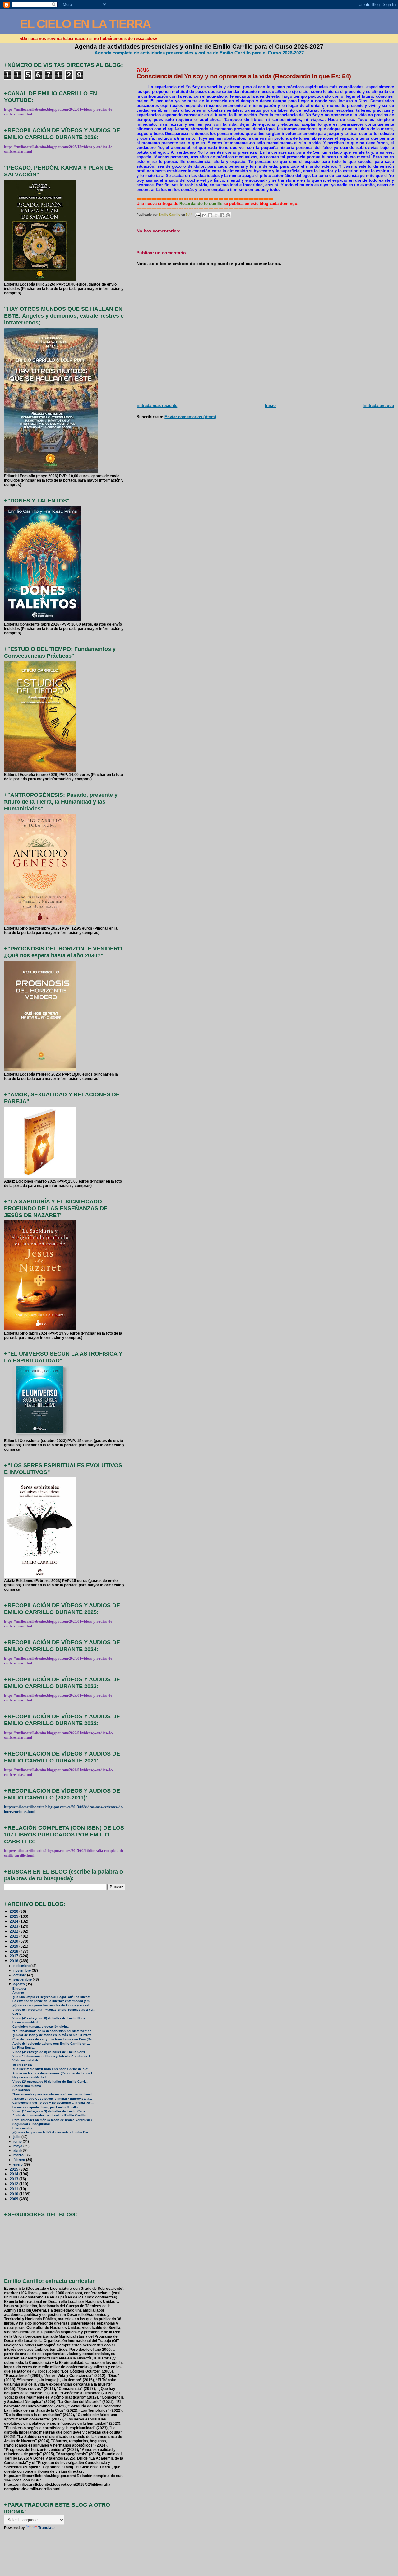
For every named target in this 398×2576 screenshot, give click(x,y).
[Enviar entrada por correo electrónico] (197, 215)
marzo (19, 2155)
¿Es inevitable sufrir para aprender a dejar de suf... (51, 2069)
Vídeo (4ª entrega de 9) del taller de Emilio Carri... (50, 2018)
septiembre (23, 1979)
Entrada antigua (379, 406)
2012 (14, 2184)
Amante (18, 1993)
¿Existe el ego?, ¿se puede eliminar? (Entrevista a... (52, 2099)
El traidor (19, 1988)
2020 (14, 1941)
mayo (18, 2146)
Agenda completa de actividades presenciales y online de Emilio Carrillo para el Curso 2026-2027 (199, 53)
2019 (14, 1946)
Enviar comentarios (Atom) (190, 417)
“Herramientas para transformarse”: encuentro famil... (53, 2094)
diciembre (22, 1966)
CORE (17, 2014)
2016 (14, 1961)
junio (18, 2141)
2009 (14, 2199)
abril (17, 2150)
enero (19, 2164)
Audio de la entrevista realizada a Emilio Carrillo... (51, 2115)
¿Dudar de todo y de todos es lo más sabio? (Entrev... (53, 2035)
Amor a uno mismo (27, 2086)
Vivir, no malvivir (25, 2060)
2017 (14, 1956)
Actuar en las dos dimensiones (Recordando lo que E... (54, 2073)
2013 (14, 2179)
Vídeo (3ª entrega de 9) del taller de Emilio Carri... (50, 2052)
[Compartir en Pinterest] (228, 215)
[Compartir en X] (216, 215)
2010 (14, 2194)
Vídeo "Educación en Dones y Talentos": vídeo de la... (53, 2056)
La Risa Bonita (23, 2048)
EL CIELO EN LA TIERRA (85, 24)
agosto (20, 1984)
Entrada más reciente (157, 406)
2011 (14, 2189)
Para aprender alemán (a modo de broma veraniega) (52, 2120)
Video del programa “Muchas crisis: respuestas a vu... (54, 2010)
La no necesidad (25, 2022)
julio (17, 2137)
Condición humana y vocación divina (41, 2026)
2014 (14, 2174)
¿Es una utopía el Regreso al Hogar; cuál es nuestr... (52, 1997)
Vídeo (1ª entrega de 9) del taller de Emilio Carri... (50, 2111)
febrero (20, 2160)
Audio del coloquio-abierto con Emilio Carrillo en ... (51, 2044)
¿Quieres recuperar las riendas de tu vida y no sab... (53, 2005)
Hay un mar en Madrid (29, 2077)
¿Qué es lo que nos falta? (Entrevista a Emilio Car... (52, 2132)
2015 (14, 2169)
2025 (14, 1916)
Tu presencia (22, 2065)
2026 (14, 1911)
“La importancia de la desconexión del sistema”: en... (53, 2031)
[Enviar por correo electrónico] (204, 215)
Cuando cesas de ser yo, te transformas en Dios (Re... (53, 2039)
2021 (14, 1936)
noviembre (23, 1970)
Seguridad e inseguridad (31, 2124)
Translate (46, 2528)
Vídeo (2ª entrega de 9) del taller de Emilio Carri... (50, 2081)
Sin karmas (21, 2090)
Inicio (270, 406)
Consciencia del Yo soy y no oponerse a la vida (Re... (53, 2103)
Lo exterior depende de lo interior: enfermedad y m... (52, 2001)
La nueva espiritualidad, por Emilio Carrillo (45, 2107)
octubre (20, 1975)
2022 (14, 1931)
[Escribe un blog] (210, 215)
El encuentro (22, 2128)
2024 (14, 1921)
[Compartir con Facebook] (222, 215)
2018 (14, 1951)
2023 (14, 1926)
